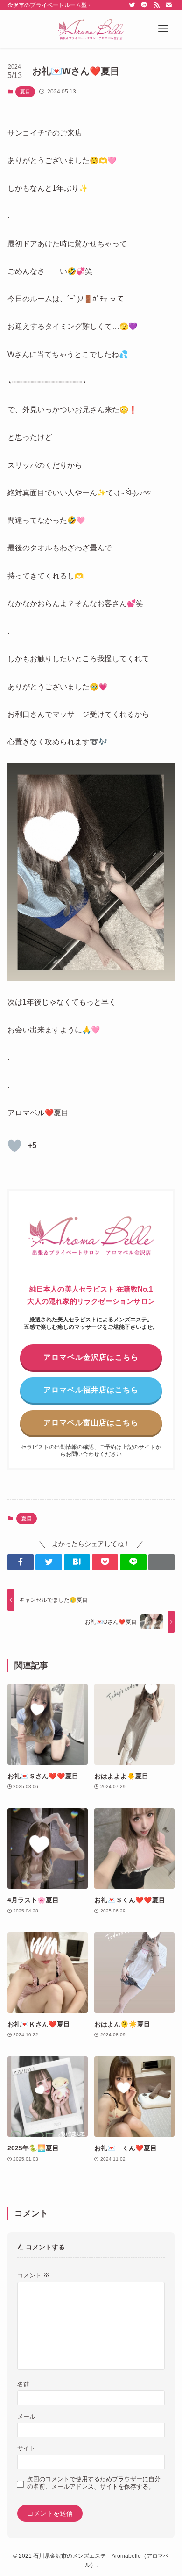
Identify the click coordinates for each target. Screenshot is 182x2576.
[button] (163, 29)
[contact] (168, 5)
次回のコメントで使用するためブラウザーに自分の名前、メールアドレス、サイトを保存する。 (94, 2483)
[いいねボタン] (14, 1146)
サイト (26, 2448)
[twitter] (132, 5)
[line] (144, 5)
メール (26, 2417)
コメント (33, 2276)
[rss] (156, 5)
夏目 (25, 92)
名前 (23, 2384)
